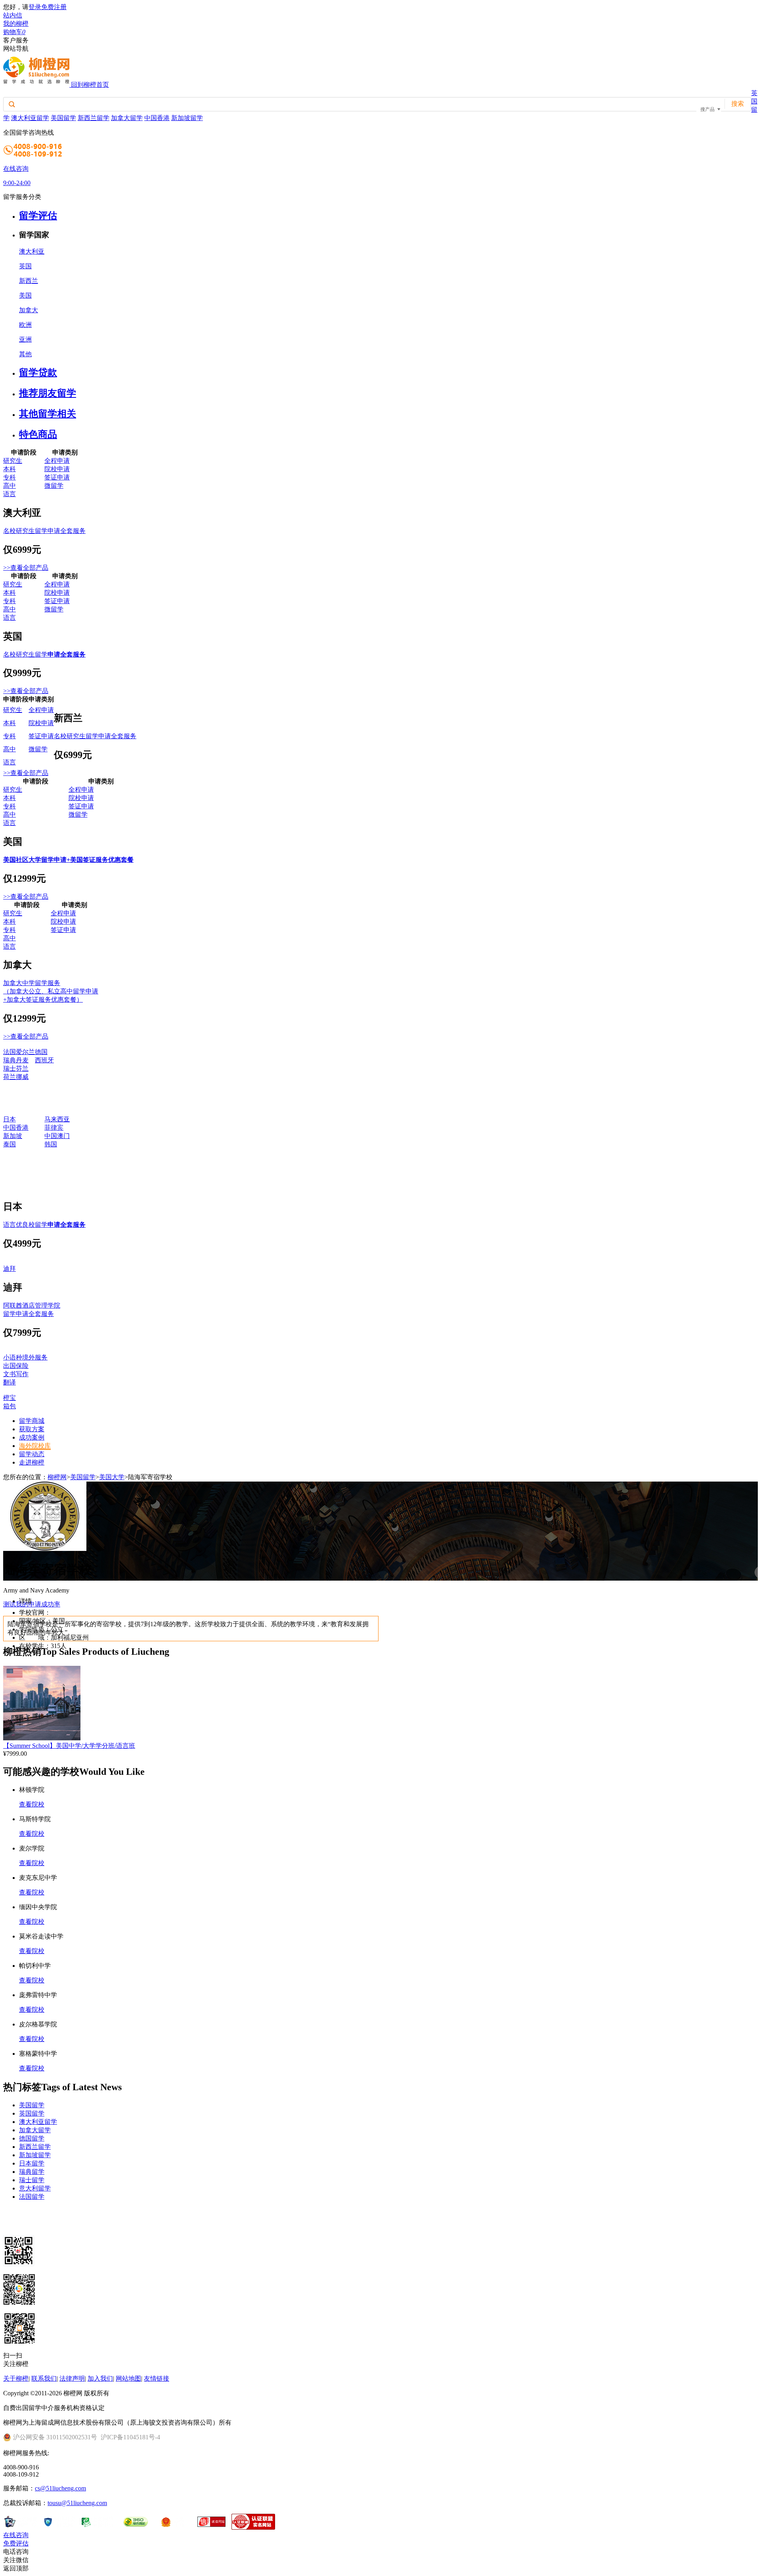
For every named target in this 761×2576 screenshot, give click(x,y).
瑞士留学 (32, 2180)
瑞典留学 (32, 2172)
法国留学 (32, 2197)
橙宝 (10, 1398)
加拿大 (29, 310)
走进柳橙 (32, 1462)
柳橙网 (57, 1477)
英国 (25, 266)
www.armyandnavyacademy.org (91, 1613)
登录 (35, 7)
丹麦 (22, 1060)
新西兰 (29, 281)
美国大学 (112, 1477)
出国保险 (16, 1366)
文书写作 (16, 1374)
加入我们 (100, 2378)
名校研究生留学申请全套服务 (44, 531)
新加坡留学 (187, 118)
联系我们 (44, 2378)
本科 (10, 469)
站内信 (13, 15)
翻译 (10, 1382)
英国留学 (32, 2113)
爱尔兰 (25, 1052)
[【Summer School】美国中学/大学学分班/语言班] (42, 1738)
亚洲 (25, 339)
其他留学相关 (48, 414)
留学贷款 (38, 372)
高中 (10, 486)
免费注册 (54, 7)
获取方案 (32, 1429)
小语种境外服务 (25, 1357)
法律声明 (72, 2378)
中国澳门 (57, 1136)
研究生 (13, 461)
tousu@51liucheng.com (77, 2503)
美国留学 (63, 118)
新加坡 (13, 1136)
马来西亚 (57, 1119)
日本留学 (32, 2163)
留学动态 (32, 1454)
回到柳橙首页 (90, 85)
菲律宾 (54, 1128)
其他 (25, 354)
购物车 (14, 32)
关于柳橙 (16, 2378)
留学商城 (32, 1421)
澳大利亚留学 (30, 118)
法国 (10, 1052)
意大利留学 (35, 2188)
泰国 (10, 1144)
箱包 (10, 1406)
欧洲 (25, 325)
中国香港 (157, 118)
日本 (10, 1119)
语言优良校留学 (44, 1225)
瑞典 (10, 1060)
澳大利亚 (32, 251)
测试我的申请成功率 (32, 1604)
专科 (10, 477)
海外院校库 (35, 1446)
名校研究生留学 (44, 654)
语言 (10, 494)
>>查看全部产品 (26, 568)
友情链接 (157, 2378)
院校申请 (57, 469)
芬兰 (22, 1068)
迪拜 (10, 1269)
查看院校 (32, 1804)
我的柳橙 (16, 24)
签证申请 (57, 477)
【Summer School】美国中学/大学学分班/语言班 (69, 1746)
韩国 (51, 1144)
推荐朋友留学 (48, 393)
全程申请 (57, 461)
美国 (25, 295)
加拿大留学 (127, 118)
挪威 (22, 1077)
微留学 (54, 486)
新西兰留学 (94, 118)
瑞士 (10, 1068)
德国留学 (32, 2138)
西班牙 (44, 1060)
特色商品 (38, 434)
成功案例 (32, 1437)
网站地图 (128, 2378)
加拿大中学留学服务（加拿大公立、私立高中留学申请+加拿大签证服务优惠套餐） (51, 991)
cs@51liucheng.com (60, 2488)
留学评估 (38, 216)
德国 (41, 1052)
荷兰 (10, 1077)
